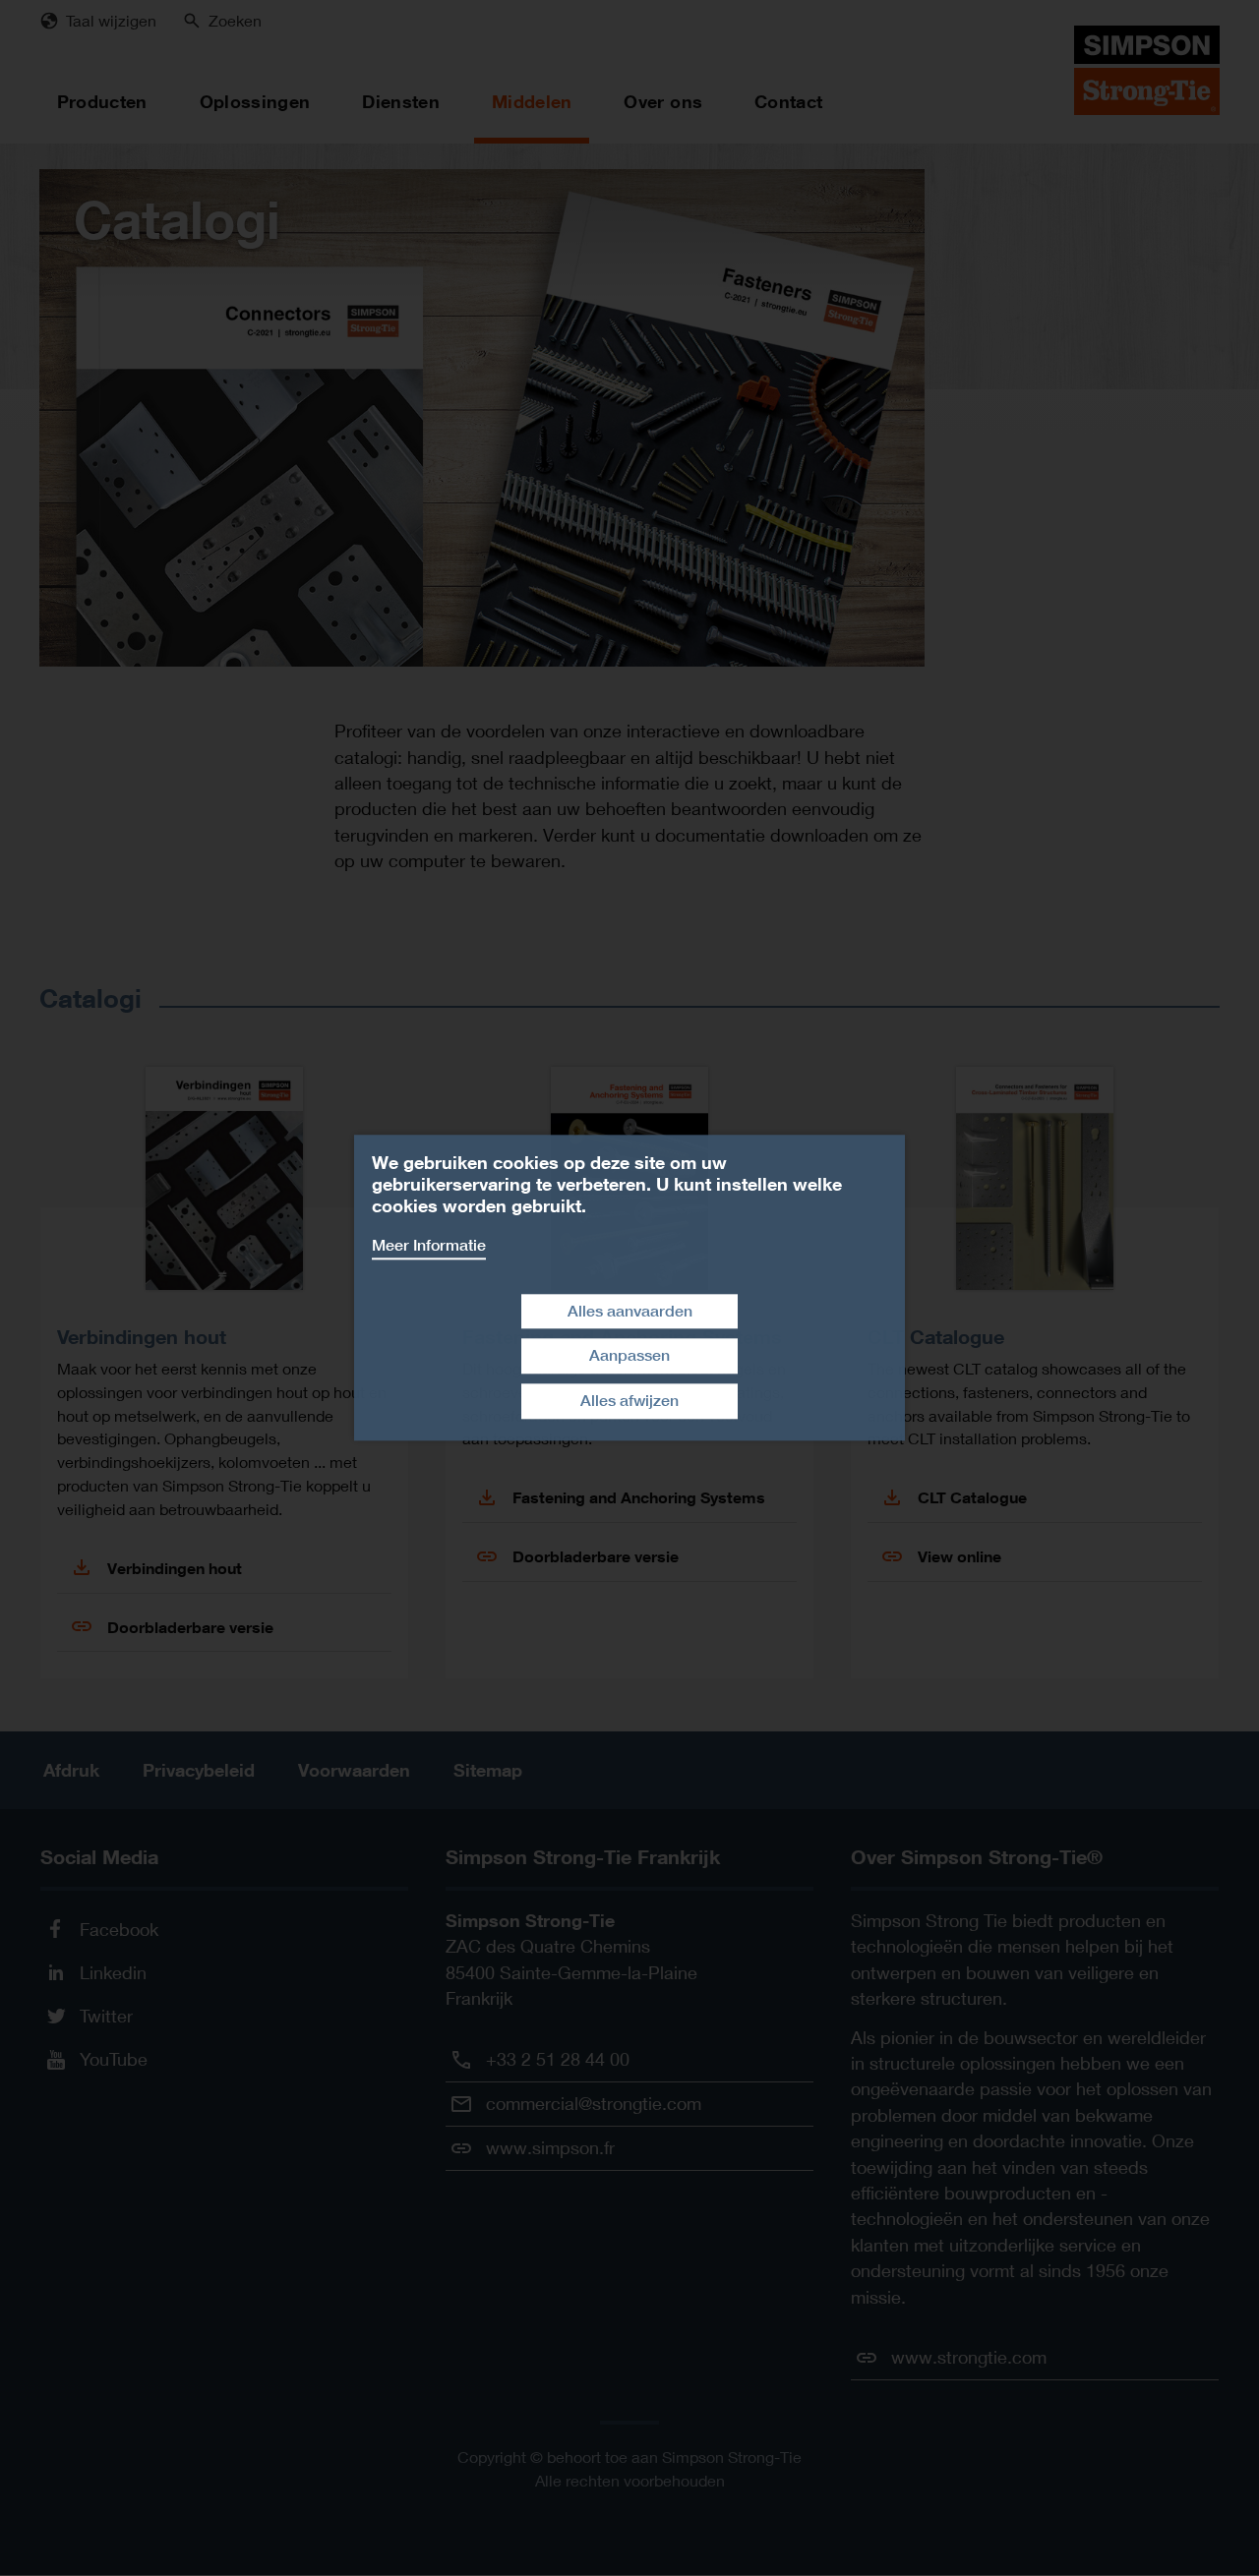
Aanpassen (629, 1356)
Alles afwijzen (629, 1401)
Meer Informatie (429, 1245)
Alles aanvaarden (630, 1311)
